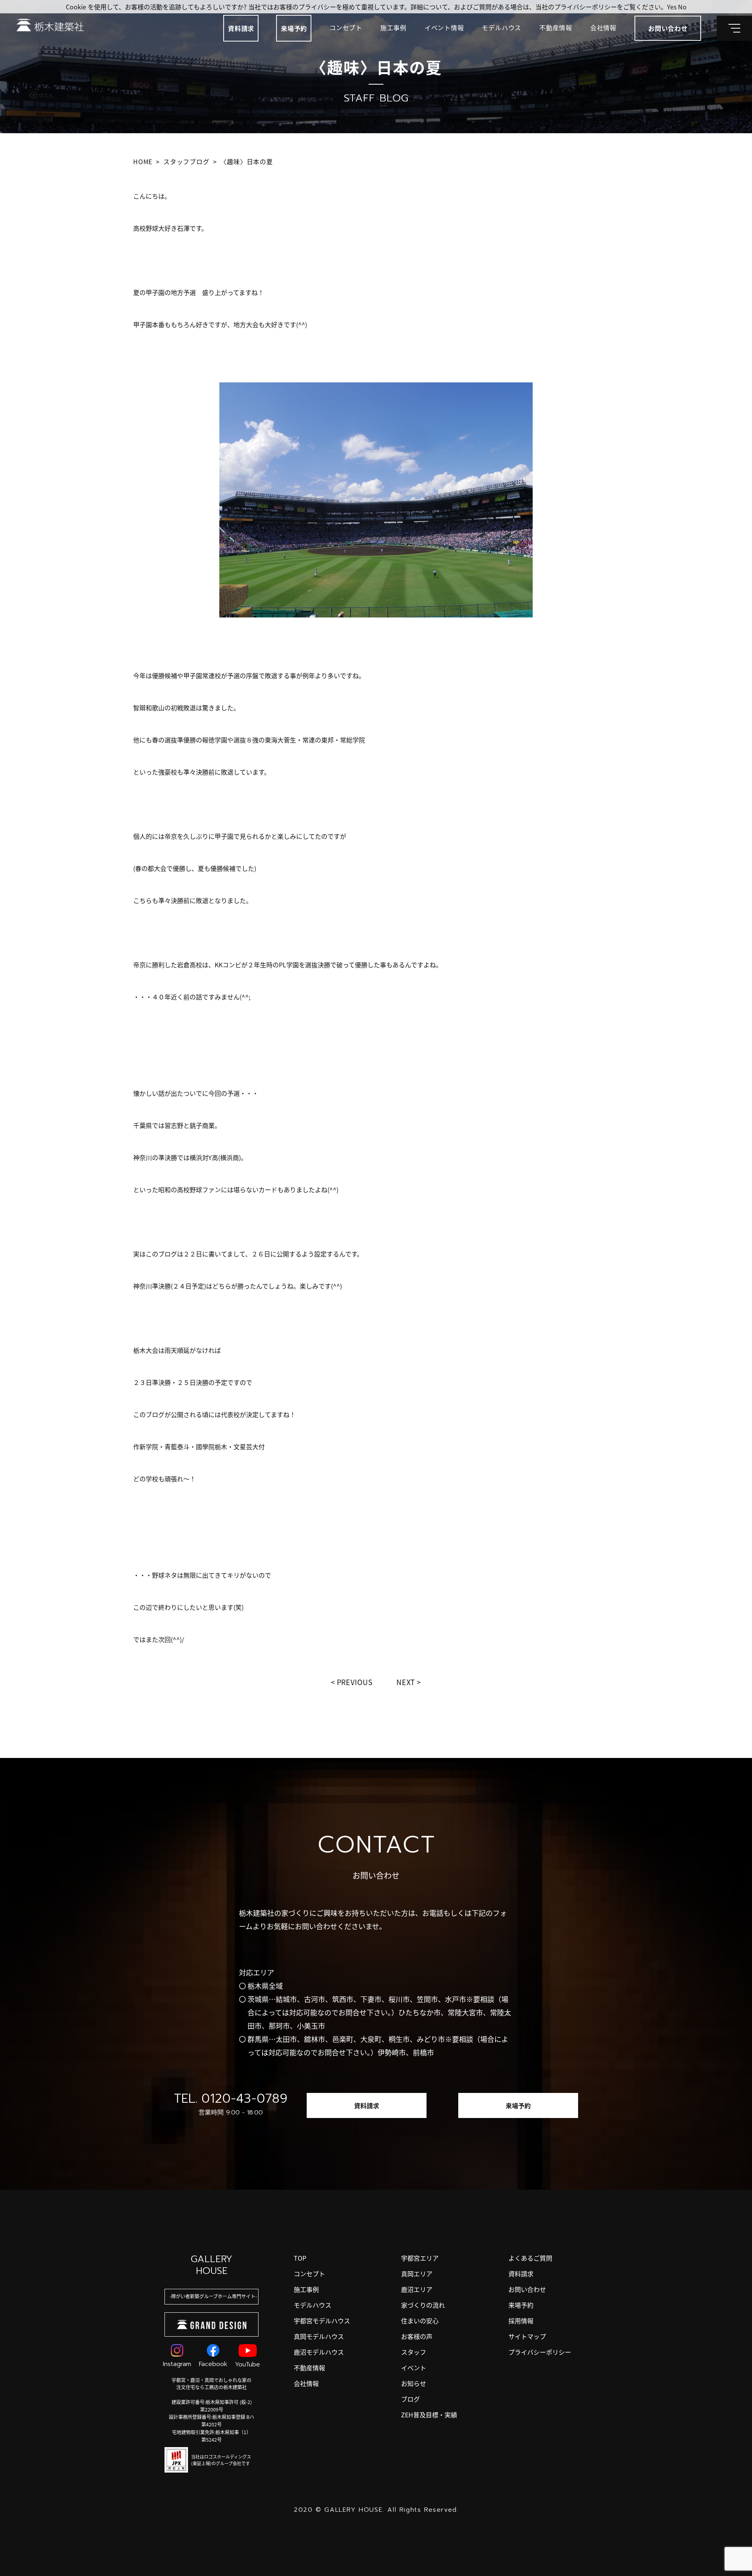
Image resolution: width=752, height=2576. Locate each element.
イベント (414, 2368)
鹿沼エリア (417, 2289)
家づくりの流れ (423, 2305)
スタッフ (414, 2352)
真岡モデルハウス (319, 2336)
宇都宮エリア (420, 2258)
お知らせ (414, 2383)
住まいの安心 (420, 2321)
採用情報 (521, 2321)
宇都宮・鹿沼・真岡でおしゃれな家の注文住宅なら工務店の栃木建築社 (211, 2383)
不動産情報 (556, 27)
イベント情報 (444, 27)
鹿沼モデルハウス (319, 2352)
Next (406, 1682)
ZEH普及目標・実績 (429, 2415)
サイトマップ (527, 2336)
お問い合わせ (527, 2289)
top (300, 2258)
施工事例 (393, 27)
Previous (355, 1682)
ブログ (410, 2399)
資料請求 (241, 28)
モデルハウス (502, 27)
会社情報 (603, 27)
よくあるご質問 (530, 2258)
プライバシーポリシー (540, 2352)
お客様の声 (417, 2336)
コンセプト (346, 27)
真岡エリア (417, 2274)
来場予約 (294, 28)
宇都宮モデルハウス (322, 2321)
